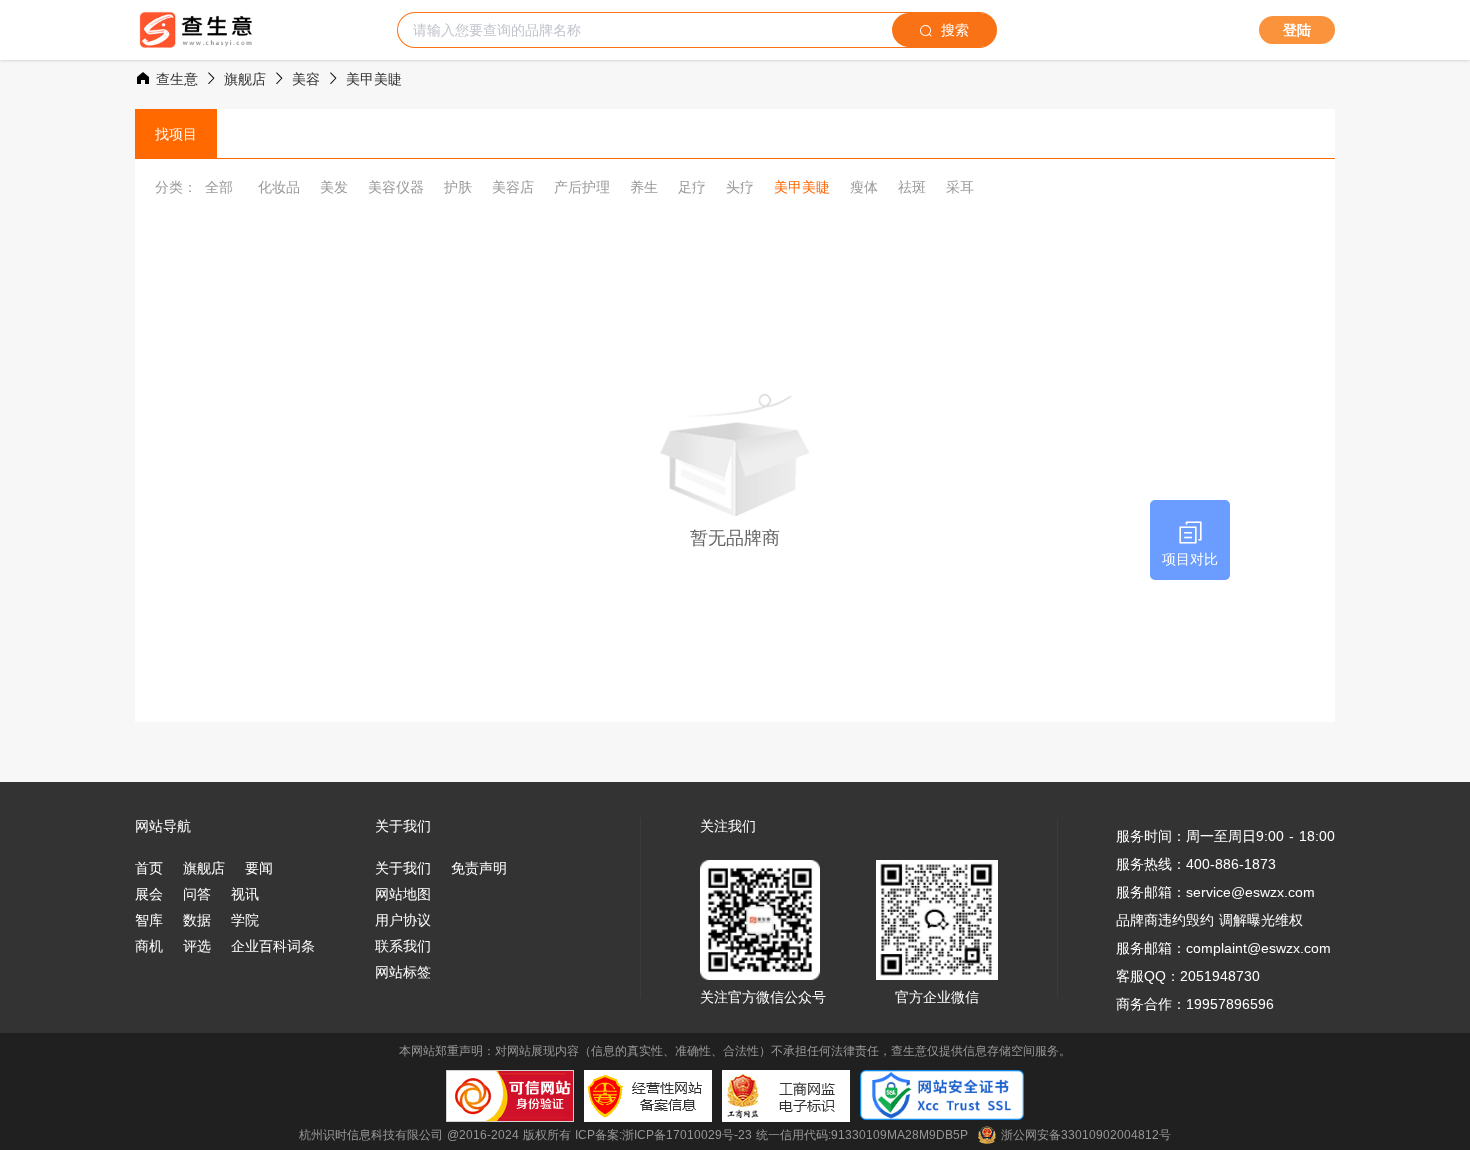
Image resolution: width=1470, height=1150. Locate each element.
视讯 (245, 894)
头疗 (740, 187)
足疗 (692, 187)
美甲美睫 (802, 187)
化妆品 (279, 187)
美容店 (513, 187)
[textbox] (645, 30)
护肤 (458, 187)
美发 (334, 187)
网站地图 (403, 894)
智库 (149, 920)
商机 (149, 946)
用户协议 (403, 920)
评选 (197, 946)
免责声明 (479, 868)
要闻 (259, 868)
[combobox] (645, 30)
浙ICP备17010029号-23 (687, 1135)
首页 (149, 868)
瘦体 (864, 187)
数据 (197, 920)
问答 (197, 894)
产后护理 (582, 187)
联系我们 (403, 946)
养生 (644, 187)
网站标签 (403, 972)
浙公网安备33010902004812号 (1086, 1135)
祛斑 (912, 187)
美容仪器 (396, 187)
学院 (245, 920)
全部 (219, 187)
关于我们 (403, 868)
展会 (149, 894)
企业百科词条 (273, 946)
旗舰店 (204, 868)
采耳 (960, 187)
